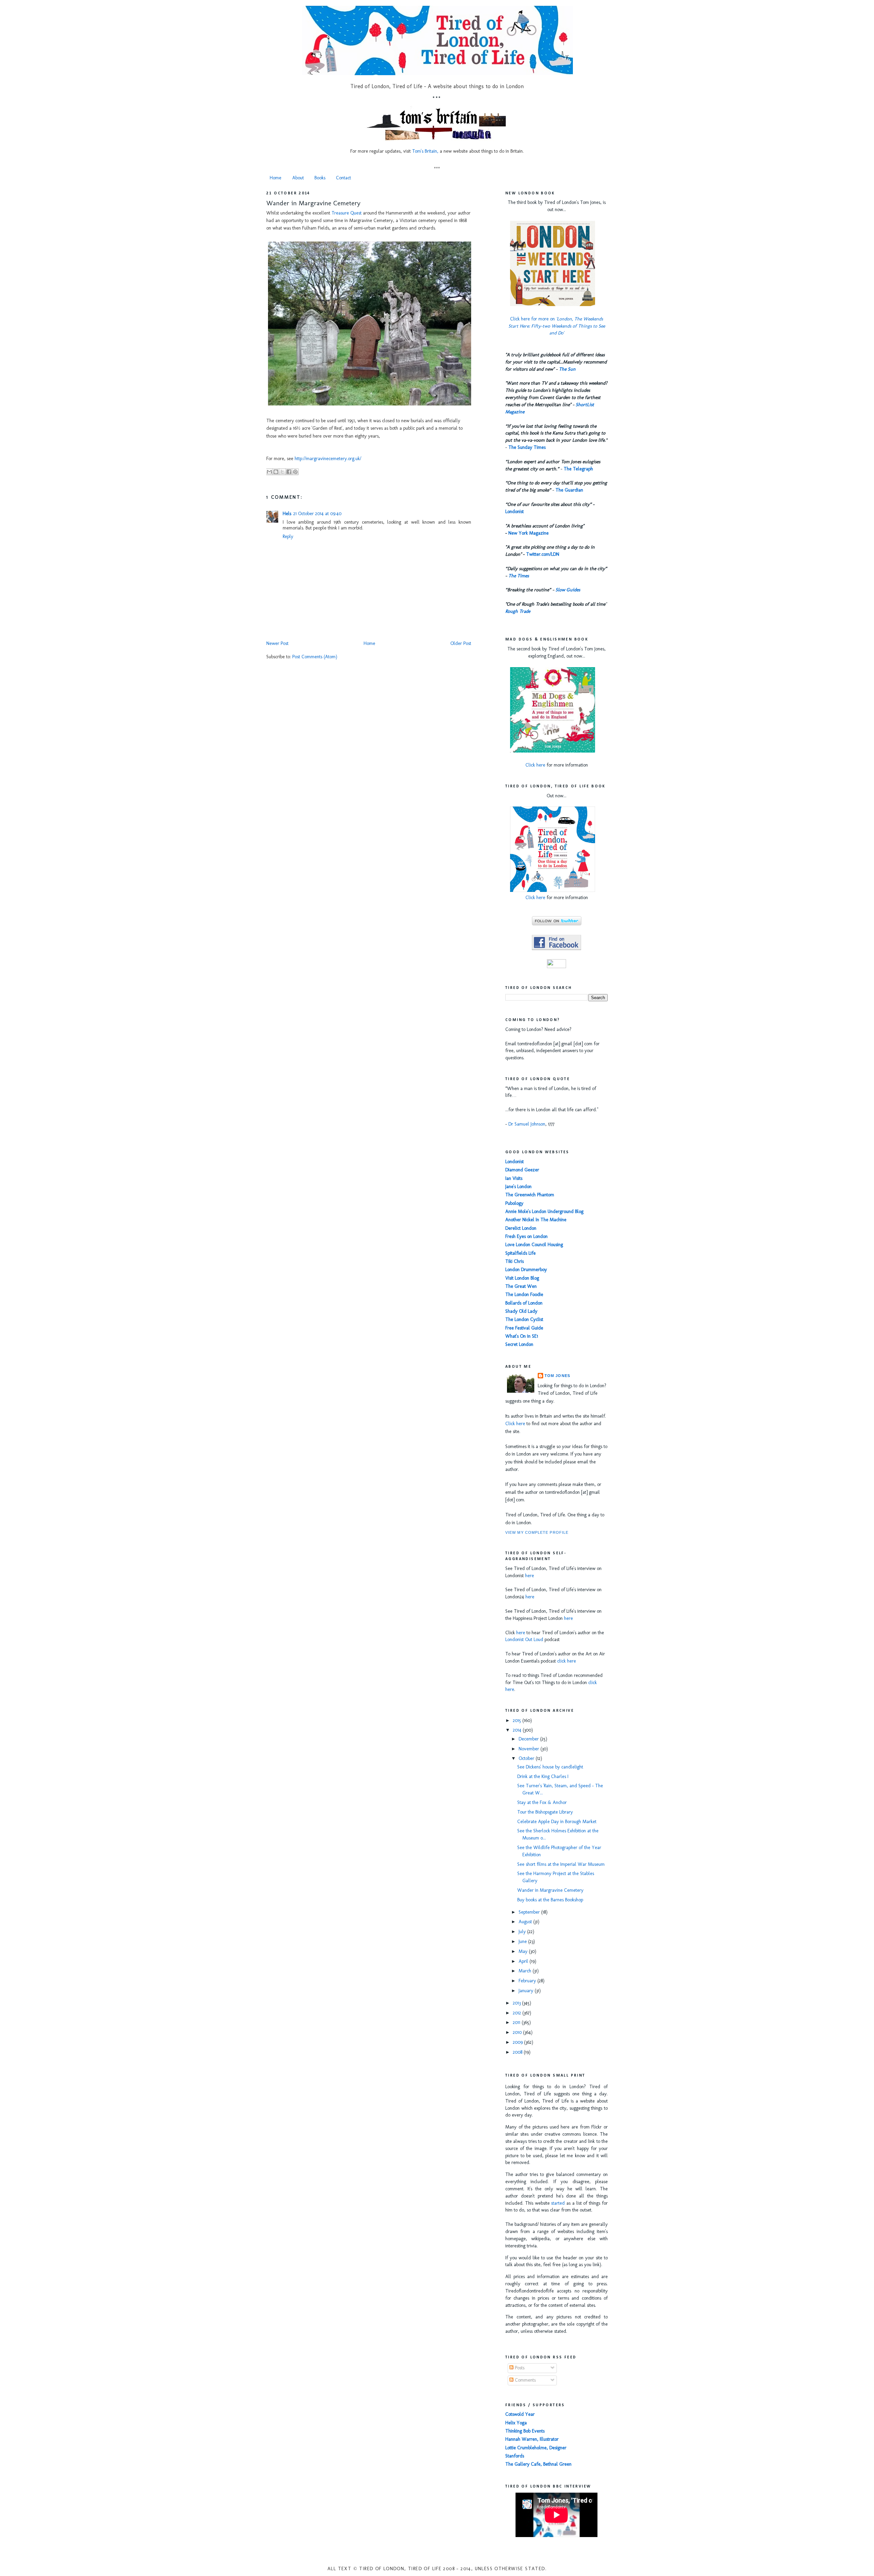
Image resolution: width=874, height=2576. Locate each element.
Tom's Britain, (425, 151)
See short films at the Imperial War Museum (561, 1864)
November (530, 1749)
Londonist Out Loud (524, 1640)
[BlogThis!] (276, 472)
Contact (343, 178)
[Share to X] (282, 472)
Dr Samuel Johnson (527, 1124)
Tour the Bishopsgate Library (545, 1812)
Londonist (514, 512)
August (526, 1922)
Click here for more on (557, 326)
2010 (518, 2032)
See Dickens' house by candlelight (550, 1767)
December (529, 1739)
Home (276, 178)
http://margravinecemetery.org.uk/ (328, 459)
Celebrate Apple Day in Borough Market (557, 1822)
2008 (518, 2052)
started (558, 2203)
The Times (519, 576)
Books (320, 178)
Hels (287, 514)
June (523, 1941)
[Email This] (269, 472)
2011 (517, 2022)
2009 (518, 2042)
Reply (288, 536)
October (527, 1758)
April (524, 1961)
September (530, 1912)
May (524, 1951)
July (523, 1932)
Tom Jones (557, 1376)
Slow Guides (568, 590)
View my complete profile (537, 1532)
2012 (518, 2013)
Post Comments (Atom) (315, 657)
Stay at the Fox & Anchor (542, 1802)
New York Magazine (528, 533)
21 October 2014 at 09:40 (317, 514)
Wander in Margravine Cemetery (313, 203)
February (528, 1981)
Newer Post (277, 643)
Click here (535, 765)
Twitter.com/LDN (543, 554)
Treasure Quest (347, 213)
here (530, 1576)
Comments (525, 2380)
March (526, 1971)
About (298, 178)
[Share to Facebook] (289, 472)
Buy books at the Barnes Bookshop (550, 1900)
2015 (518, 1720)
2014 (518, 1730)
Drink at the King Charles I (543, 1776)
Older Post (461, 643)
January (527, 1991)
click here (567, 1661)
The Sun (567, 369)
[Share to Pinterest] (295, 472)
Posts (519, 2368)
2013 (517, 2003)
